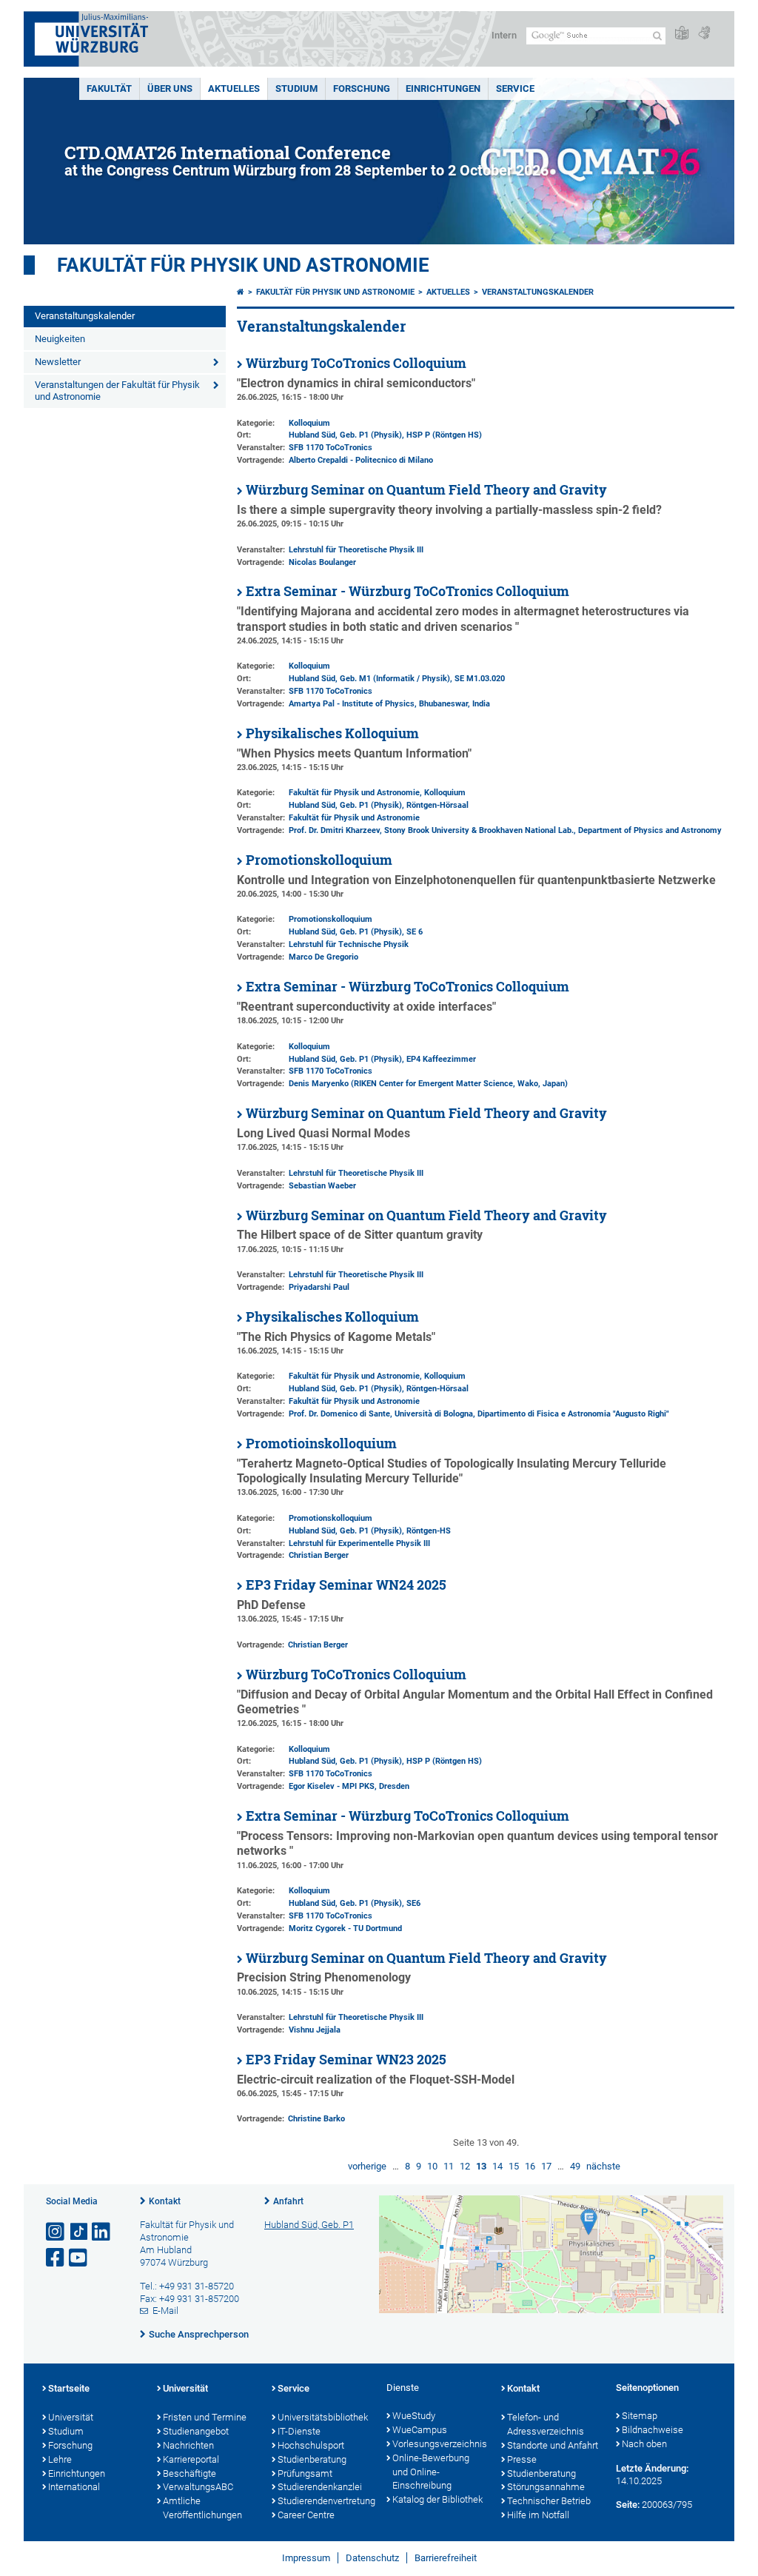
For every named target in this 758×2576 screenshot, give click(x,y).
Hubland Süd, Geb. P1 (309, 2225)
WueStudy (414, 2416)
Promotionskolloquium (319, 860)
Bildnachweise (653, 2430)
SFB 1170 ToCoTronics (331, 448)
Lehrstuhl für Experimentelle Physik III (359, 1543)
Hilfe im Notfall (538, 2515)
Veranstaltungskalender (85, 316)
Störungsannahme (546, 2487)
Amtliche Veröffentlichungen (202, 2508)
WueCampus (420, 2430)
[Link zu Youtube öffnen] (79, 2258)
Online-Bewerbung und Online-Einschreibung (431, 2472)
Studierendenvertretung (325, 2501)
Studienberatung (312, 2459)
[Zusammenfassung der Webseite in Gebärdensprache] (704, 34)
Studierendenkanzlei (320, 2487)
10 (432, 2166)
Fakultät (109, 88)
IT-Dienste (299, 2431)
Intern (504, 35)
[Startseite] (241, 292)
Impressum (306, 2558)
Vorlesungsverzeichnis (439, 2444)
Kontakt (165, 2201)
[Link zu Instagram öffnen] (56, 2232)
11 (449, 2166)
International (74, 2487)
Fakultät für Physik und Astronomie (243, 265)
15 (514, 2166)
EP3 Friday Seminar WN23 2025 (346, 2060)
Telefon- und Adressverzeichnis (546, 2424)
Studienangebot (196, 2431)
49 (575, 2166)
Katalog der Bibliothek (437, 2499)
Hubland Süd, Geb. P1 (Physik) (345, 435)
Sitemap (640, 2416)
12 (465, 2166)
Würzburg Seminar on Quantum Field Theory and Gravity (426, 490)
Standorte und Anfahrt (553, 2445)
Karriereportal (191, 2459)
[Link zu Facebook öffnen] (56, 2258)
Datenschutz (372, 2558)
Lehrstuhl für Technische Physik (349, 944)
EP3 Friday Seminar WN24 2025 (346, 1585)
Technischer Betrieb (549, 2501)
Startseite (69, 2388)
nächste (603, 2166)
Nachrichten (188, 2445)
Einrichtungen (443, 88)
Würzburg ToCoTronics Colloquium (356, 363)
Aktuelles (234, 88)
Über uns (170, 88)
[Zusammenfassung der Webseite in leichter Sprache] (682, 34)
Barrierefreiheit (446, 2558)
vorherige (367, 2166)
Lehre (60, 2459)
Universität (71, 2417)
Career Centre (306, 2515)
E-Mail (165, 2311)
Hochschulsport (311, 2445)
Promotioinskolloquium (321, 1443)
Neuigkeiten (60, 339)
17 (546, 2166)
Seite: (628, 2505)
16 (530, 2166)
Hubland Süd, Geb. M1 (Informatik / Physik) (369, 679)
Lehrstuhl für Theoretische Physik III (356, 550)
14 (497, 2166)
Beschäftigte (189, 2473)
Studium (296, 88)
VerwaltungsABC (198, 2487)
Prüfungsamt (305, 2473)
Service (515, 88)
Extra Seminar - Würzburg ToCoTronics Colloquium (407, 591)
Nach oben (644, 2444)
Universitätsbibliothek (323, 2417)
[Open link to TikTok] (79, 2232)
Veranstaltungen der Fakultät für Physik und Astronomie (117, 391)
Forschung (362, 88)
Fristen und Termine (205, 2417)
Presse (522, 2459)
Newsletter (58, 362)
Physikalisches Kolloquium (332, 733)
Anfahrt (288, 2201)
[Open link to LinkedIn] (102, 2232)
